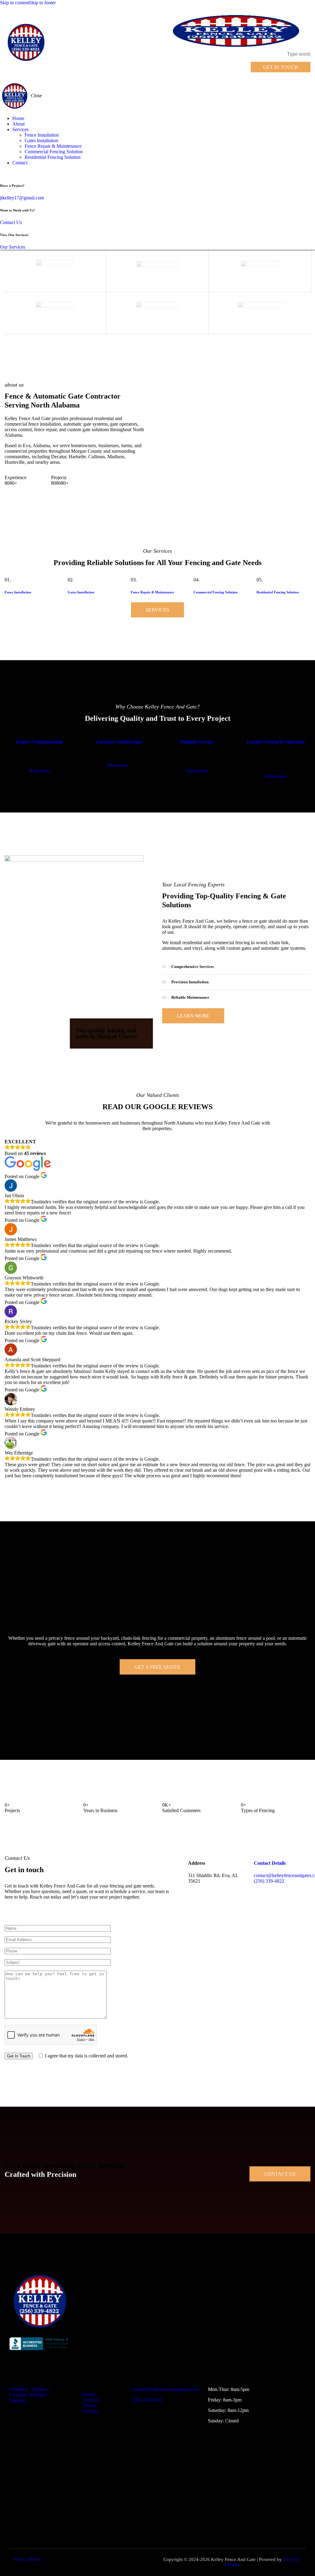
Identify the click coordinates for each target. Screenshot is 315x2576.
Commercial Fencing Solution (215, 592)
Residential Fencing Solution (278, 592)
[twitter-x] (2, 173)
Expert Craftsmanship (39, 742)
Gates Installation (81, 592)
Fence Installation (18, 592)
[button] (239, 67)
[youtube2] (6, 173)
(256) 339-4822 (147, 2400)
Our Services (13, 247)
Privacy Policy (28, 2559)
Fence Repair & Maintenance (152, 592)
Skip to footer (42, 3)
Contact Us (11, 222)
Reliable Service (197, 742)
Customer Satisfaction (118, 742)
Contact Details (270, 1863)
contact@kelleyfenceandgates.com (165, 2389)
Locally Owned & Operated (276, 742)
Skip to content (15, 3)
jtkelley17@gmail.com (22, 198)
